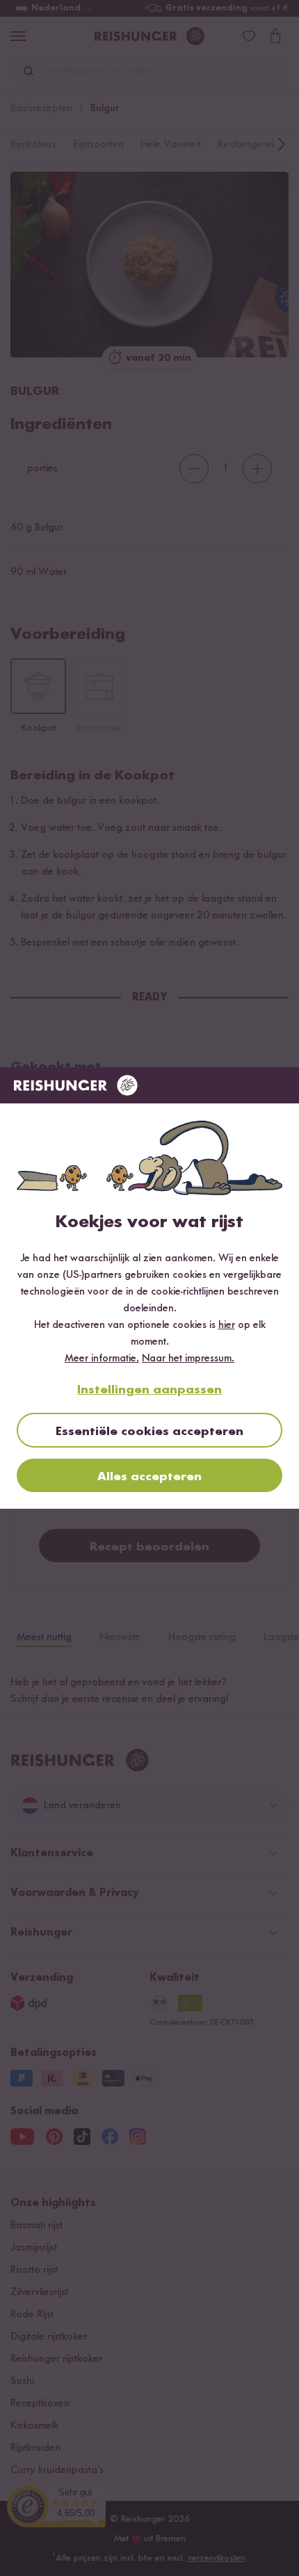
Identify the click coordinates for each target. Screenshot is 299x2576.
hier (227, 1325)
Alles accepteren (149, 1477)
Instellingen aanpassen (149, 1390)
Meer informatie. (102, 1359)
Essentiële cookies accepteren (149, 1432)
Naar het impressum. (188, 1359)
